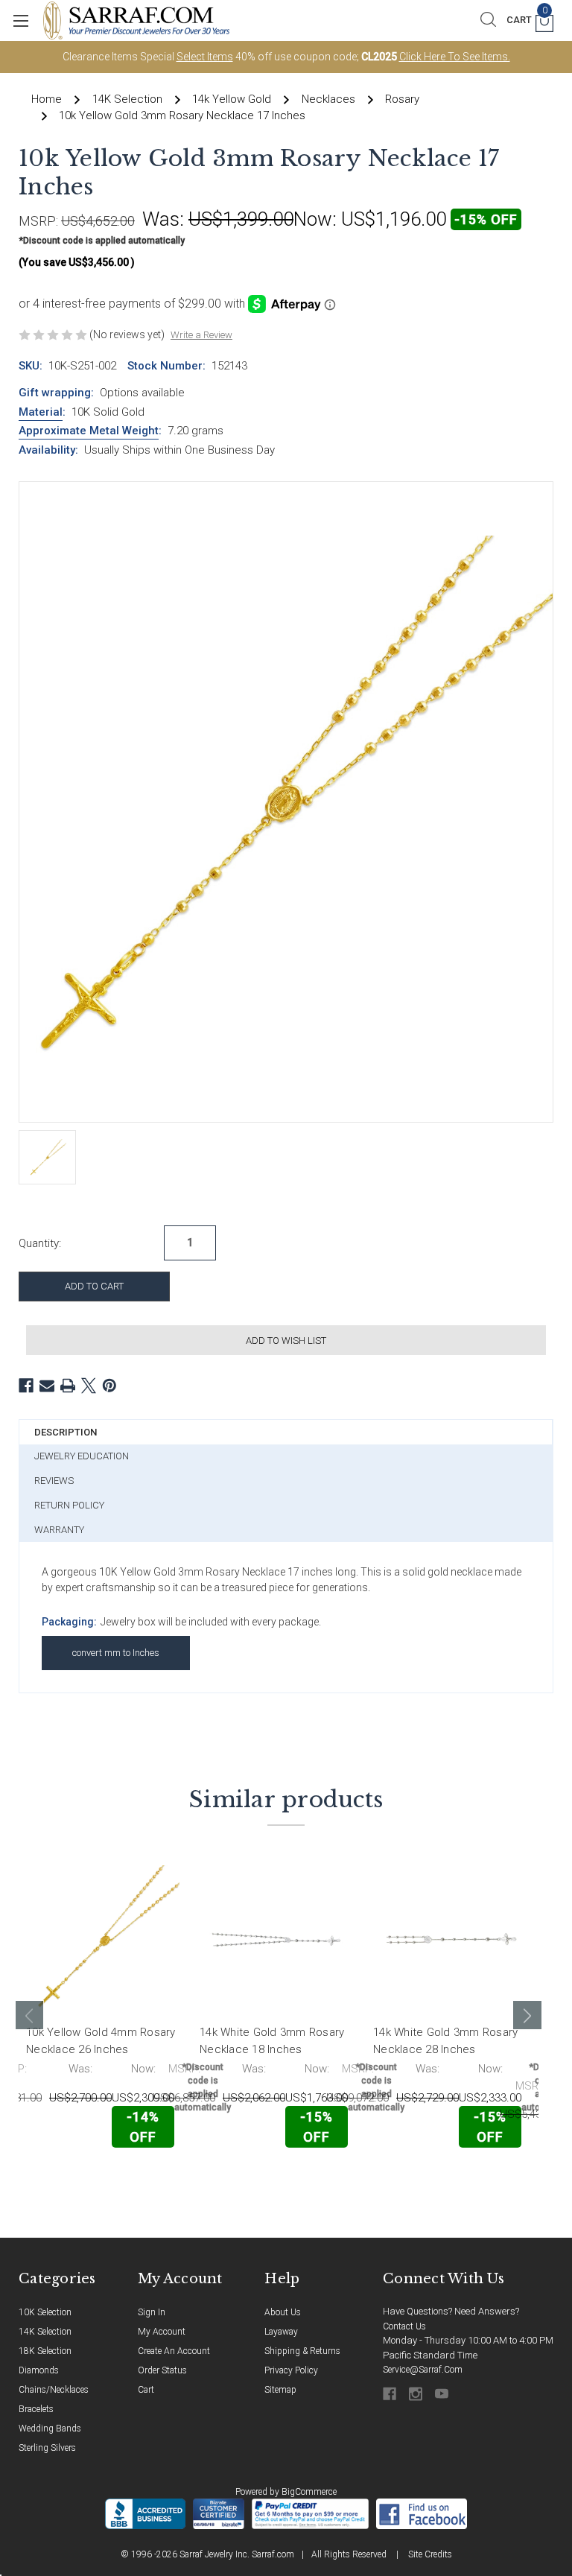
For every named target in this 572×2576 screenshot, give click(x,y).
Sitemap (280, 2390)
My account (162, 2332)
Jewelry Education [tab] (82, 1456)
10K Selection (45, 2312)
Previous (30, 2015)
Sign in (152, 2312)
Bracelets (36, 2409)
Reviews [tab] (54, 1481)
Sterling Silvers (47, 2448)
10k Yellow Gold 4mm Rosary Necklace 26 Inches (101, 2041)
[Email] (47, 1386)
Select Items (205, 57)
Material (41, 412)
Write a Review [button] (201, 335)
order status (162, 2370)
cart (146, 2390)
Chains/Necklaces (54, 2390)
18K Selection (45, 2351)
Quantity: (40, 1243)
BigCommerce (309, 2492)
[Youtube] (443, 2394)
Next (527, 2015)
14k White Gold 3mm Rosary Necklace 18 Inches (272, 2041)
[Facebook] (26, 1386)
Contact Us (404, 2326)
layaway (281, 2332)
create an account (174, 2351)
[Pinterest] (109, 1386)
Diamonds (39, 2370)
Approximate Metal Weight (89, 431)
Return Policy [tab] (69, 1505)
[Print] (68, 1386)
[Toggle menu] (20, 20)
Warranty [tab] (59, 1530)
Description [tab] (66, 1432)
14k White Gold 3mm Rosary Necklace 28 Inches (445, 2041)
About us (283, 2312)
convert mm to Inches (116, 1653)
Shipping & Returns (302, 2351)
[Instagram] (417, 2394)
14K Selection (45, 2332)
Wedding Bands (50, 2429)
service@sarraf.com (423, 2370)
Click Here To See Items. (455, 57)
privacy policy (291, 2370)
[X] (89, 1386)
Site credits (430, 2554)
